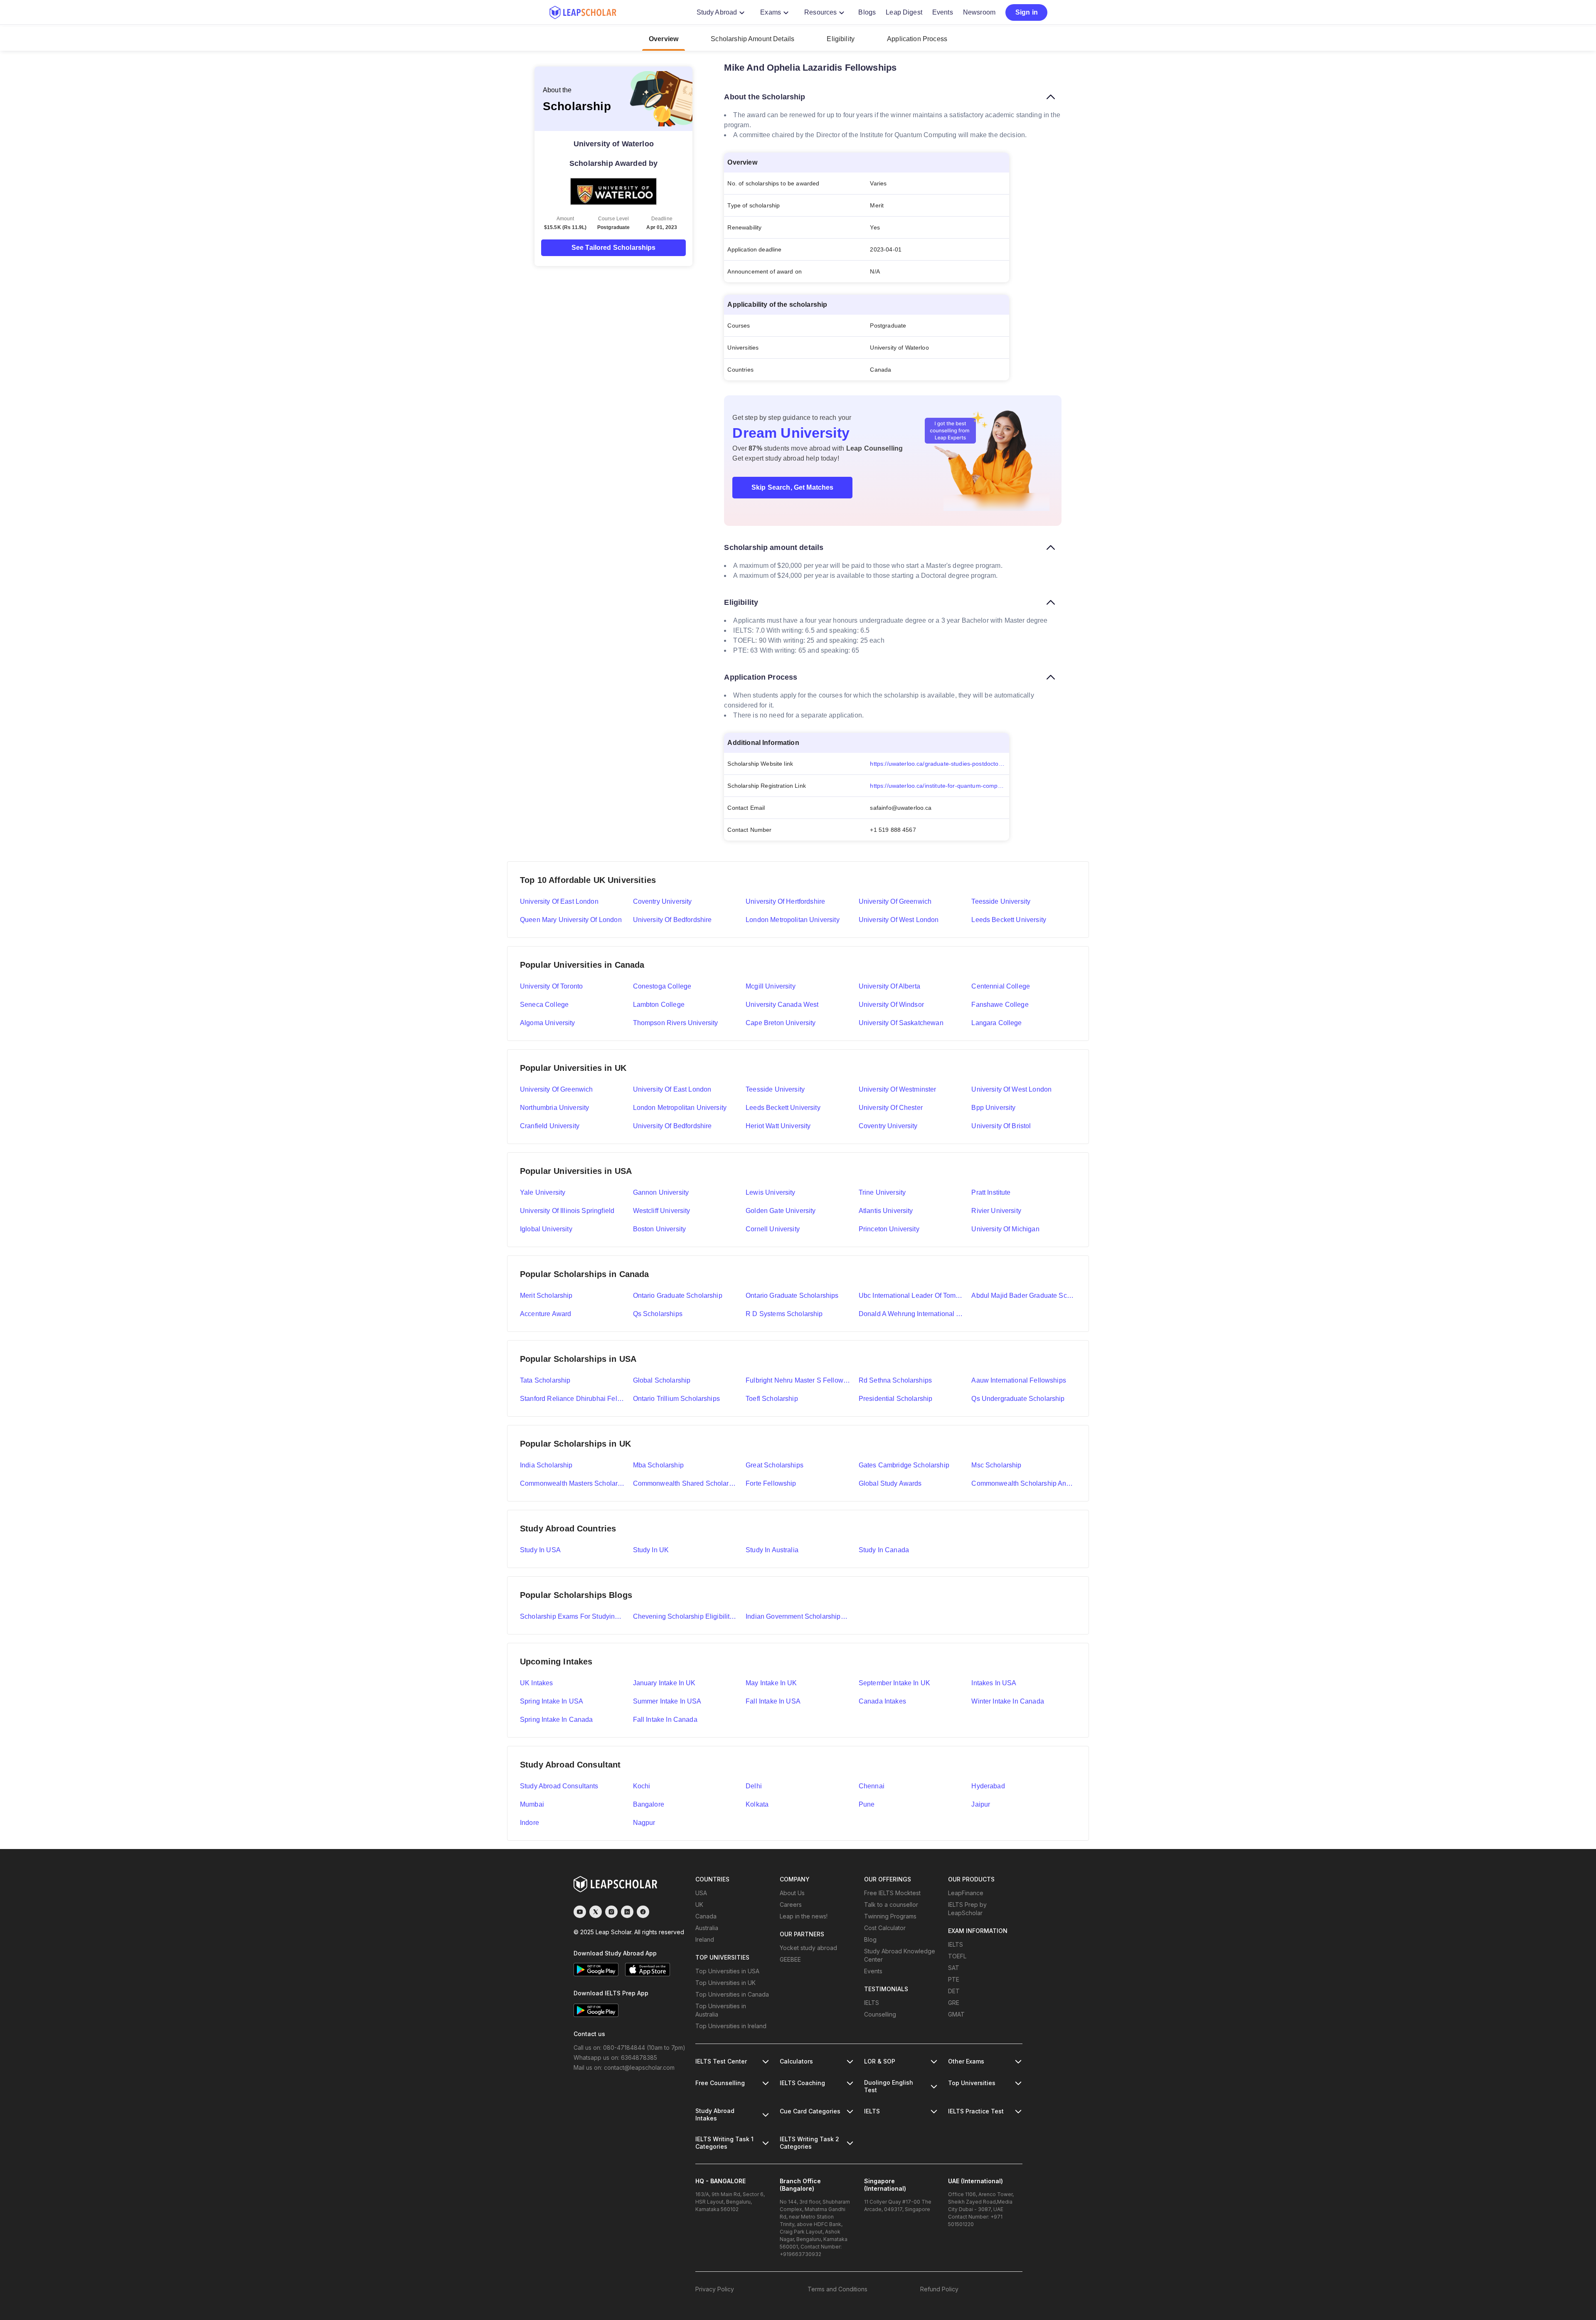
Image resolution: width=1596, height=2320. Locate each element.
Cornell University (773, 1229)
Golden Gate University (781, 1211)
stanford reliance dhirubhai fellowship (572, 1399)
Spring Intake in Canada (556, 1720)
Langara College (996, 1023)
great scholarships (775, 1465)
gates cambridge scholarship (904, 1465)
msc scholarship (996, 1465)
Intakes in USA (994, 1683)
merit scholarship (546, 1296)
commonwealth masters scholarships (572, 1483)
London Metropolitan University (793, 920)
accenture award (546, 1314)
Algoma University (548, 1023)
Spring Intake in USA (552, 1701)
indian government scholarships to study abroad (798, 1616)
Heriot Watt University (778, 1126)
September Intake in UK (894, 1683)
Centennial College (1001, 986)
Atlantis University (886, 1211)
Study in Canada (884, 1550)
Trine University (882, 1192)
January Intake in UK (664, 1683)
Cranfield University (550, 1126)
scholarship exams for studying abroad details (572, 1616)
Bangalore (649, 1804)
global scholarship (662, 1380)
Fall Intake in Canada (665, 1720)
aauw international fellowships (1019, 1380)
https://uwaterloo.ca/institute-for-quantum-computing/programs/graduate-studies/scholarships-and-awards (940, 786)
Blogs (867, 12)
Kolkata (757, 1804)
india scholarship (546, 1465)
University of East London (559, 901)
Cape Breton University (781, 1023)
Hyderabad (988, 1786)
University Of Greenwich (556, 1089)
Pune (867, 1804)
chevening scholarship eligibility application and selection (685, 1616)
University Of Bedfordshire (672, 1126)
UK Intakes (537, 1683)
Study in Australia (772, 1550)
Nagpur (644, 1823)
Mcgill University (771, 986)
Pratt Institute (991, 1192)
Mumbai (532, 1804)
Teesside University (1001, 901)
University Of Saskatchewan (901, 1023)
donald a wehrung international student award (911, 1314)
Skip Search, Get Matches (793, 487)
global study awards (890, 1483)
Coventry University (663, 901)
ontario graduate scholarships (792, 1296)
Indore (530, 1823)
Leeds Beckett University (1009, 920)
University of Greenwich (895, 901)
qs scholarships (658, 1314)
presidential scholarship (896, 1399)
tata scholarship (545, 1380)
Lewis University (770, 1192)
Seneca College (544, 1005)
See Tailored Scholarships (614, 248)
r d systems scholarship (784, 1314)
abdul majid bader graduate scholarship (1024, 1296)
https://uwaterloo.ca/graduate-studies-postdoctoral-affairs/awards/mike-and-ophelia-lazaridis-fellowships (940, 764)
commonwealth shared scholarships (685, 1483)
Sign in (1027, 12)
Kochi (642, 1786)
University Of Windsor (891, 1005)
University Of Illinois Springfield (567, 1211)
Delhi (754, 1786)
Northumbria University (554, 1108)
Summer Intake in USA (667, 1701)
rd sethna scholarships (895, 1380)
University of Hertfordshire (785, 901)
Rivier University (996, 1211)
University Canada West (782, 1005)
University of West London (899, 920)
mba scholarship (658, 1465)
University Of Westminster (898, 1089)
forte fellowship (771, 1483)
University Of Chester (891, 1108)
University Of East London (672, 1089)
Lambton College (659, 1005)
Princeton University (889, 1229)
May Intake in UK (771, 1683)
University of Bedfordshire (672, 920)
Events (943, 12)
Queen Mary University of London (571, 920)
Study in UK (651, 1550)
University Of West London (1011, 1089)
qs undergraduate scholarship (1018, 1399)
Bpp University (993, 1108)
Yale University (543, 1192)
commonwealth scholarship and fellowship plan (1024, 1483)
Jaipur (981, 1804)
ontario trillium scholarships (676, 1399)
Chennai (872, 1786)
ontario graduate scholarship (678, 1296)
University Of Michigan (1005, 1229)
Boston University (660, 1229)
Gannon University (661, 1192)
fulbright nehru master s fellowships (798, 1380)
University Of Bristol (1001, 1126)
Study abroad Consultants (559, 1786)
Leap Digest (904, 12)
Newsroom (979, 12)
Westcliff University (662, 1211)
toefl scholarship (772, 1399)
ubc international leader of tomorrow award (911, 1296)
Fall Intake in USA (773, 1701)
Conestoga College (662, 986)
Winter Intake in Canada (1007, 1701)
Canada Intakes (882, 1701)
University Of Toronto (551, 986)
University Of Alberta (889, 986)
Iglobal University (546, 1229)
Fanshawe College (1000, 1005)
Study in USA (540, 1550)
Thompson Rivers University (676, 1023)
